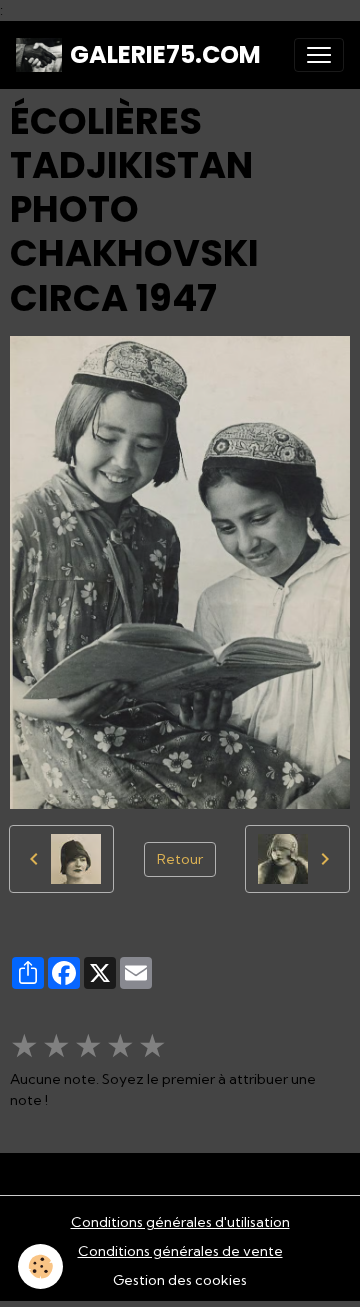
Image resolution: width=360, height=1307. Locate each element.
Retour (180, 859)
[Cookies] (40, 1266)
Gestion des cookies (180, 1280)
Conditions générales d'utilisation (180, 1222)
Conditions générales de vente (180, 1251)
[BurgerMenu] (319, 55)
